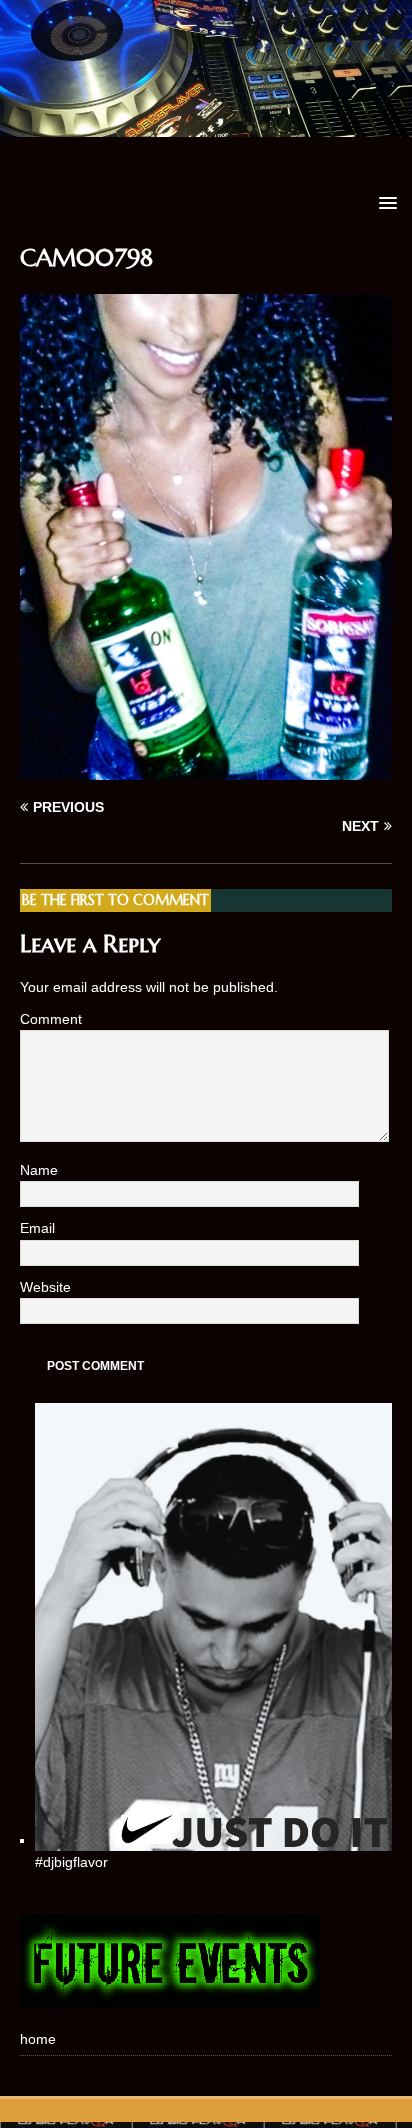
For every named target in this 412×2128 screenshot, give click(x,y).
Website (45, 1287)
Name (41, 1170)
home (38, 2039)
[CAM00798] (206, 769)
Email (39, 1228)
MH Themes (319, 2110)
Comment (51, 1019)
